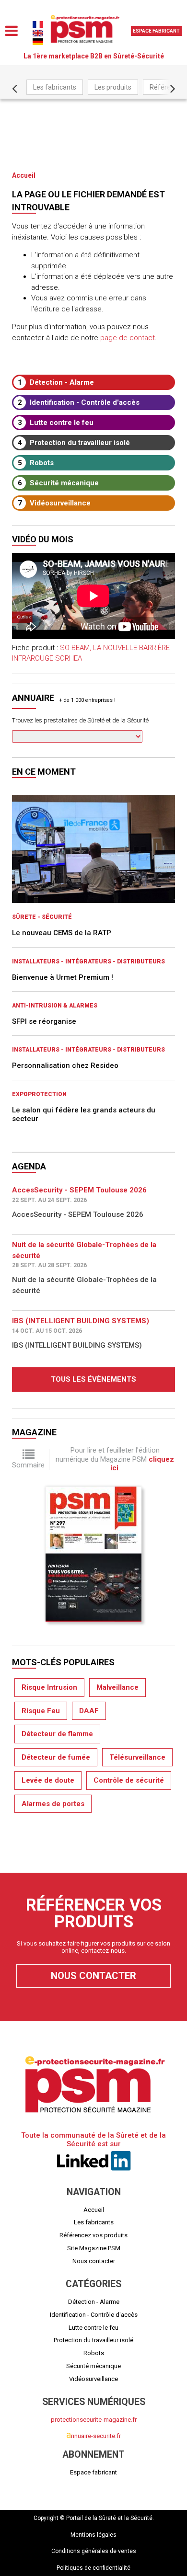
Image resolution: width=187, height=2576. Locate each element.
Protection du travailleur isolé (74, 443)
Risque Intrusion (49, 1687)
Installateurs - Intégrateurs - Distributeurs (88, 962)
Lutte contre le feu (56, 423)
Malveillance (117, 1687)
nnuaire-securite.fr (93, 2436)
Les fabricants (55, 87)
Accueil (24, 175)
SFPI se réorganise (44, 1021)
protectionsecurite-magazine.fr (94, 2420)
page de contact (128, 338)
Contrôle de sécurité (129, 1780)
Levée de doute (48, 1780)
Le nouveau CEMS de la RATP (62, 933)
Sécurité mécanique (58, 483)
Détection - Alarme (56, 382)
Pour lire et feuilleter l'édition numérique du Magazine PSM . (115, 1459)
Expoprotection (39, 1094)
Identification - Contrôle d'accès (79, 402)
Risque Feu (41, 1711)
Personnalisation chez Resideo (65, 1065)
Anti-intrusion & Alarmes (55, 1006)
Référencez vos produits (93, 2235)
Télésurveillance (137, 1757)
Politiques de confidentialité (93, 2568)
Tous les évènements (93, 1379)
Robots (36, 463)
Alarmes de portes (53, 1804)
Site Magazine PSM (94, 2248)
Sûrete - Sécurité (42, 917)
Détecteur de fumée (56, 1757)
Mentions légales (93, 2535)
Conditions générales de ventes (94, 2551)
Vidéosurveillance (54, 503)
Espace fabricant (156, 31)
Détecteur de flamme (57, 1734)
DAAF (89, 1711)
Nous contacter (93, 1976)
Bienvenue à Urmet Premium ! (63, 977)
